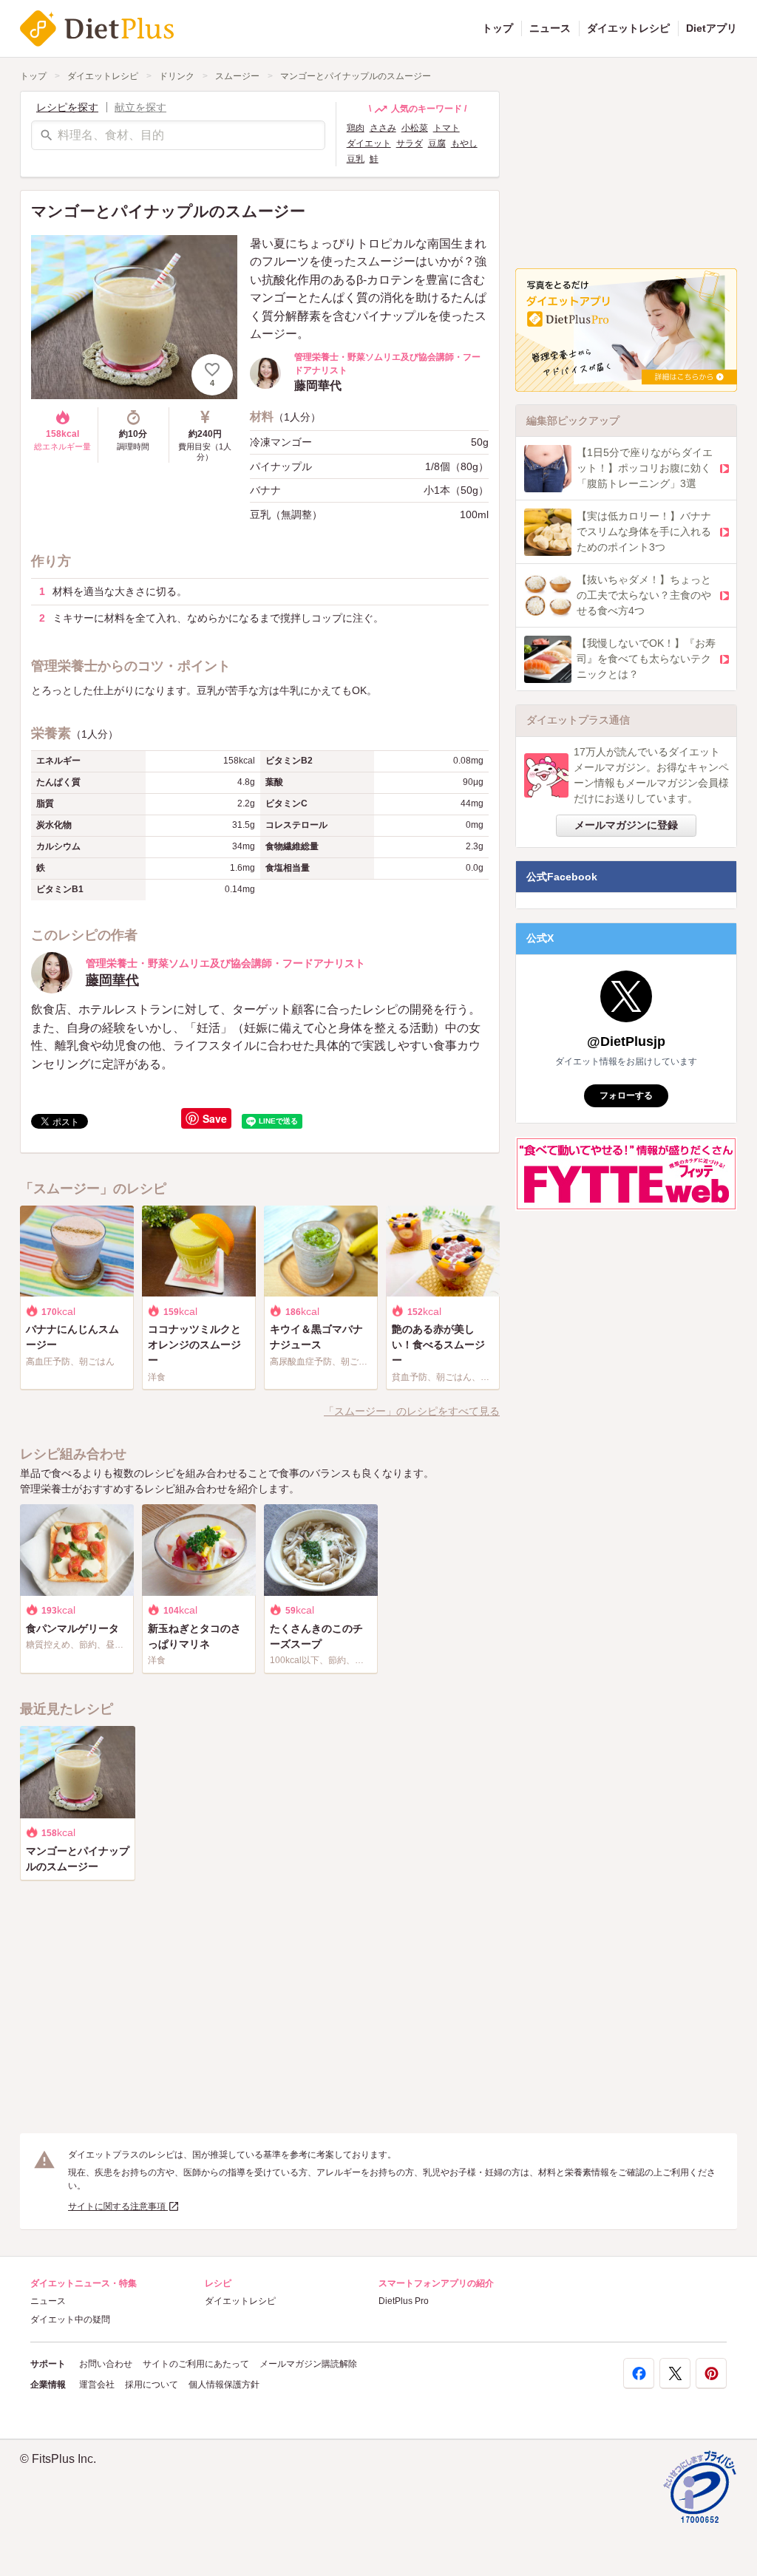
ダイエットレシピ (628, 28)
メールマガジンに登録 (626, 825)
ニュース (550, 28)
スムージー (237, 76)
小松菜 (415, 128)
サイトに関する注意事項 (118, 2206)
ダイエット (369, 143)
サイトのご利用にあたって (196, 2364)
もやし (464, 143)
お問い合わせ (106, 2364)
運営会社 (97, 2385)
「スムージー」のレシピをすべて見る (412, 1411)
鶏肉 (356, 128)
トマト (447, 128)
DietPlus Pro (404, 2301)
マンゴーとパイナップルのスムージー (356, 76)
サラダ (410, 143)
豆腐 (437, 143)
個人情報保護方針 (224, 2385)
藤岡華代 (112, 980)
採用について (152, 2385)
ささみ (383, 128)
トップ (498, 28)
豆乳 (356, 159)
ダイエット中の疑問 (70, 2320)
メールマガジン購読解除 (308, 2364)
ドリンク (177, 76)
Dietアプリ (712, 28)
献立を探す (140, 107)
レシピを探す (67, 107)
